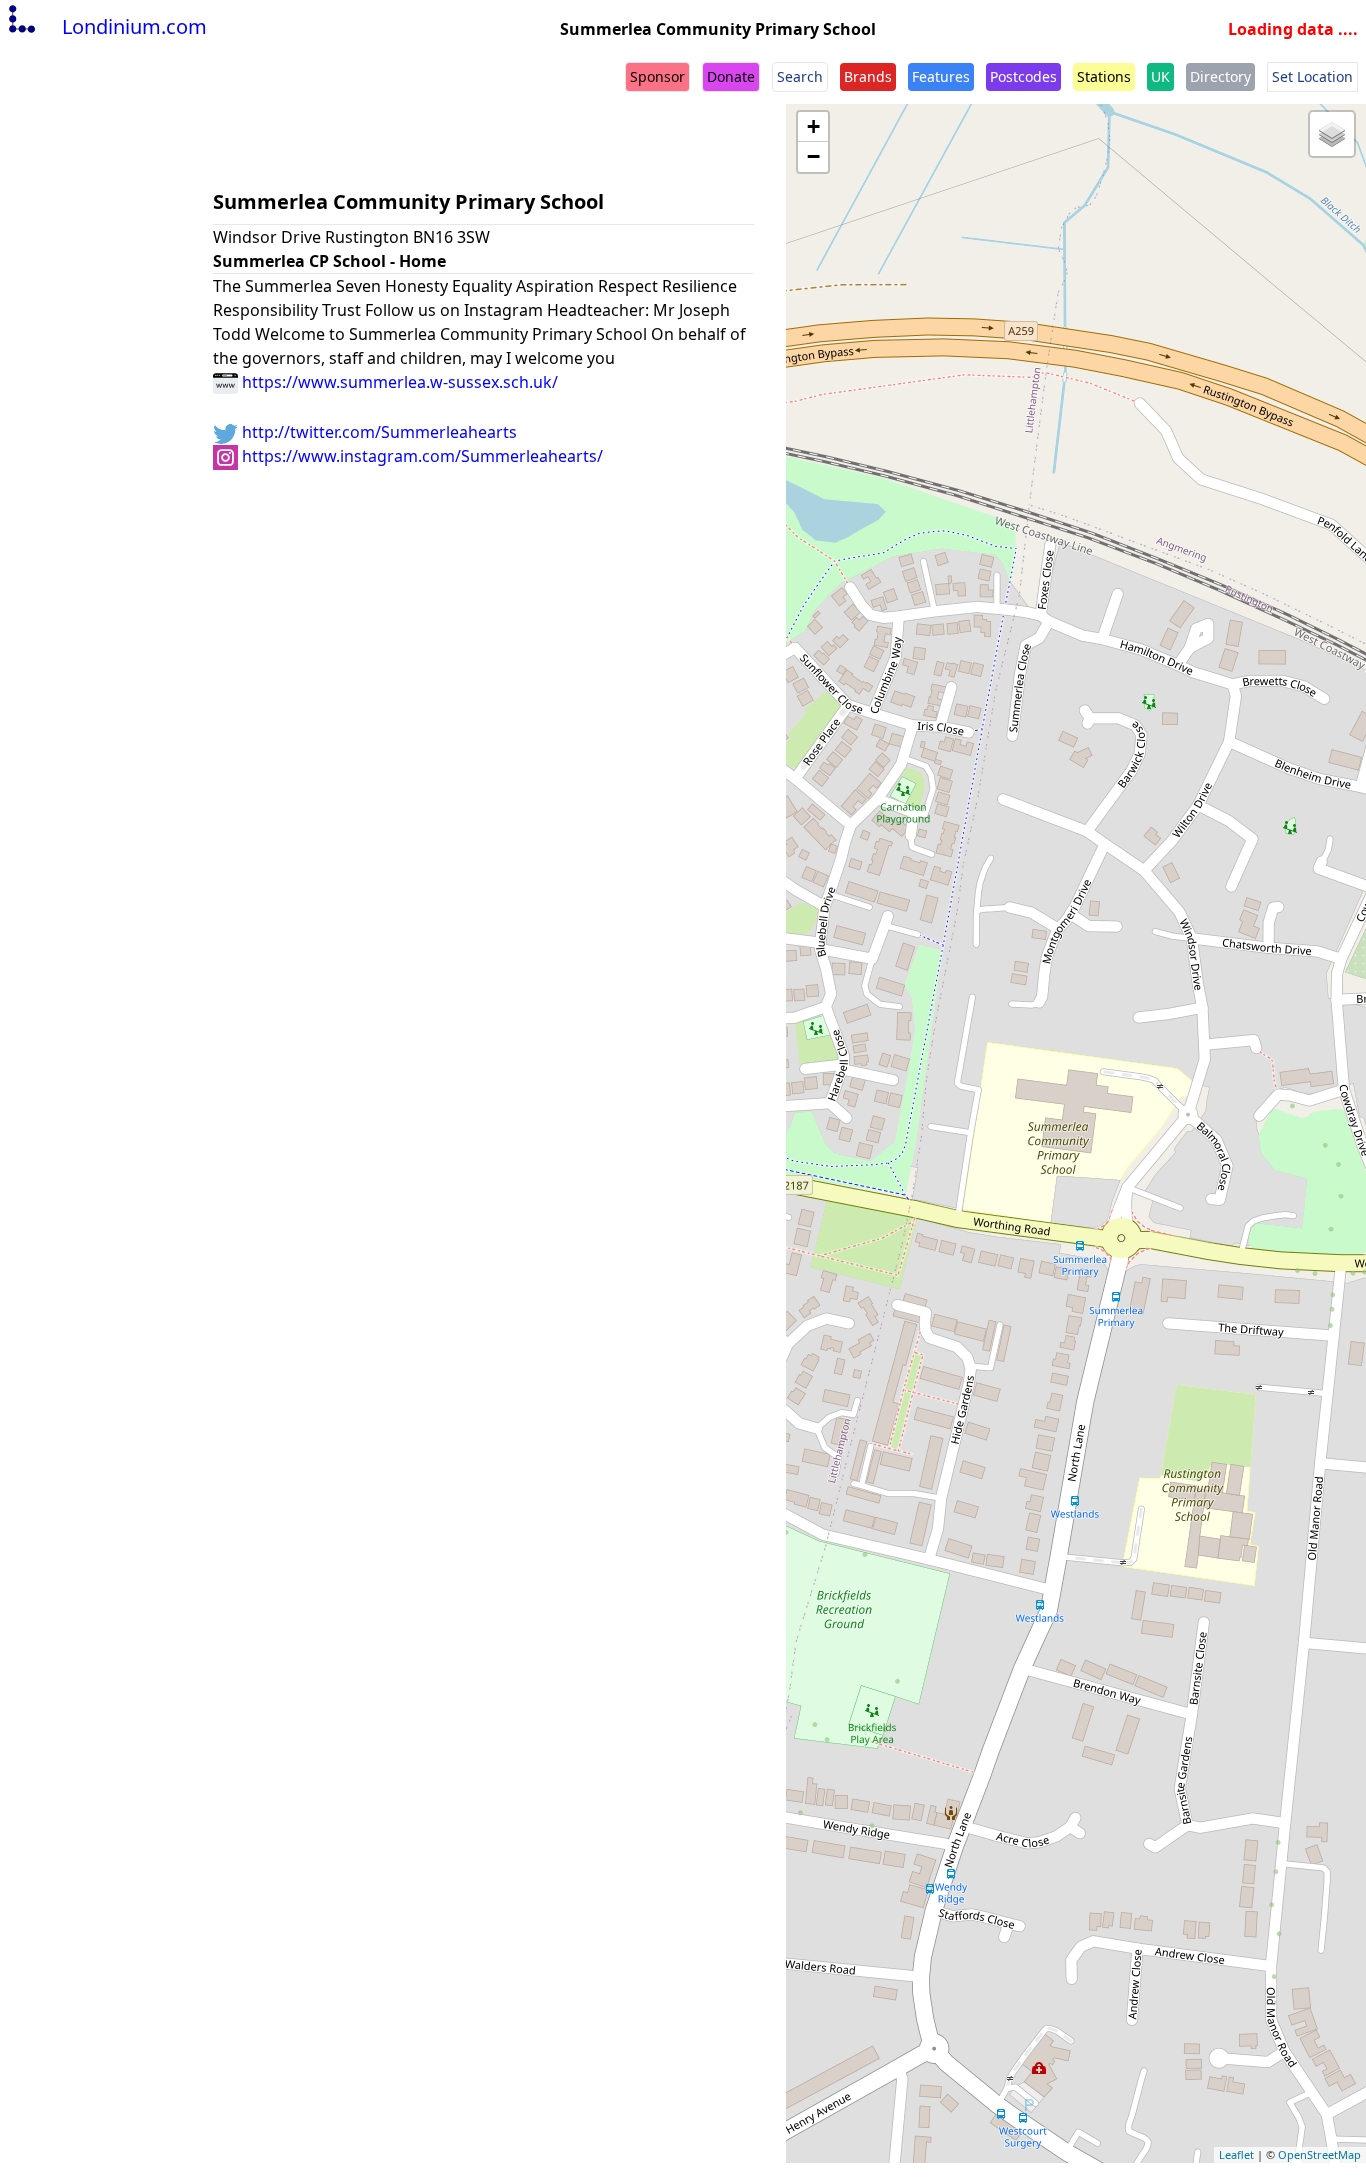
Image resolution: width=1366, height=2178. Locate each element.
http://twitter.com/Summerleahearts (377, 432)
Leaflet (1236, 2154)
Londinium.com (134, 26)
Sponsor (657, 76)
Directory (1220, 76)
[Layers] (1332, 134)
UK (1160, 76)
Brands (868, 76)
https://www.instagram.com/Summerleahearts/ (420, 456)
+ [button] (813, 126)
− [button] (813, 156)
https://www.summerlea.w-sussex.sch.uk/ (398, 382)
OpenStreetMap (1319, 2154)
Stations (1104, 76)
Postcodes (1023, 76)
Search (800, 76)
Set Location (1312, 76)
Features (941, 76)
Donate (731, 76)
